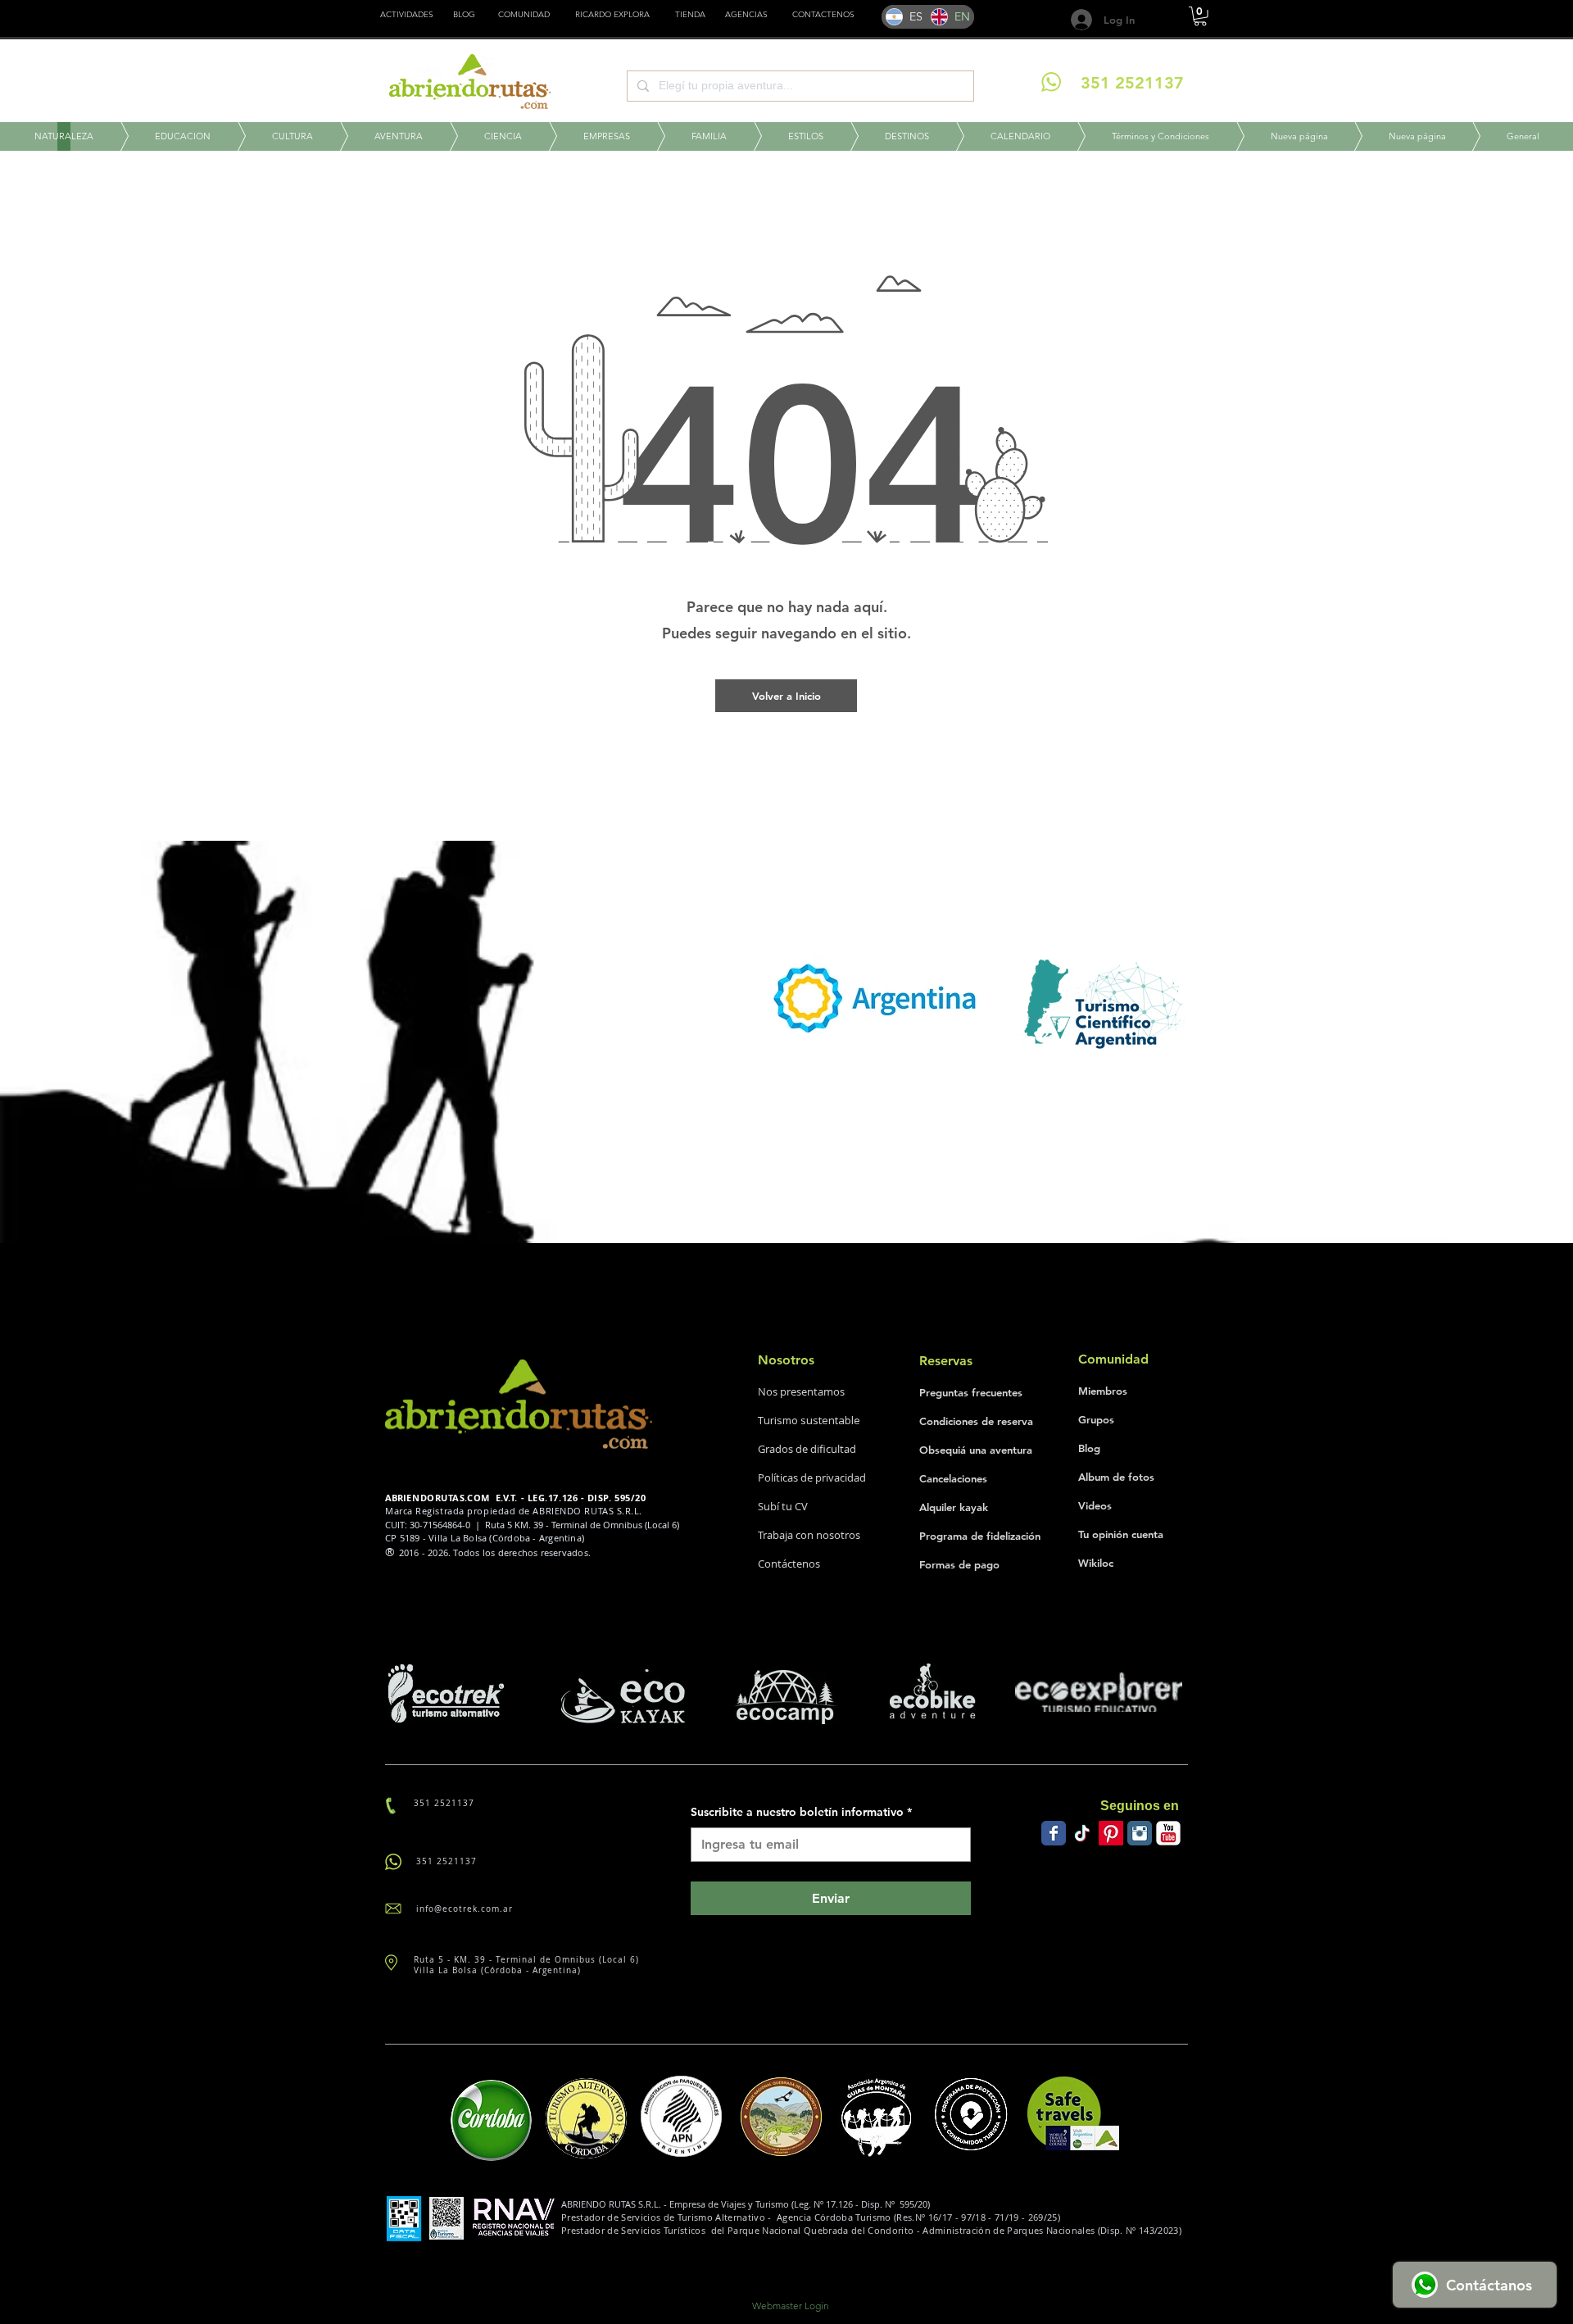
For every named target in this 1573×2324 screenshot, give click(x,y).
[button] (690, 15)
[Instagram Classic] (1140, 1833)
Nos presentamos (801, 1391)
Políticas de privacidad (812, 1477)
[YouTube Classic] (1168, 1833)
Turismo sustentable (809, 1420)
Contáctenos (789, 1564)
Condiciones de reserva (976, 1421)
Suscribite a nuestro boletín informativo (801, 1812)
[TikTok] (1082, 1833)
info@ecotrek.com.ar (465, 1909)
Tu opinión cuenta (1121, 1534)
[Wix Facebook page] (1054, 1833)
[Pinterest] (1111, 1833)
